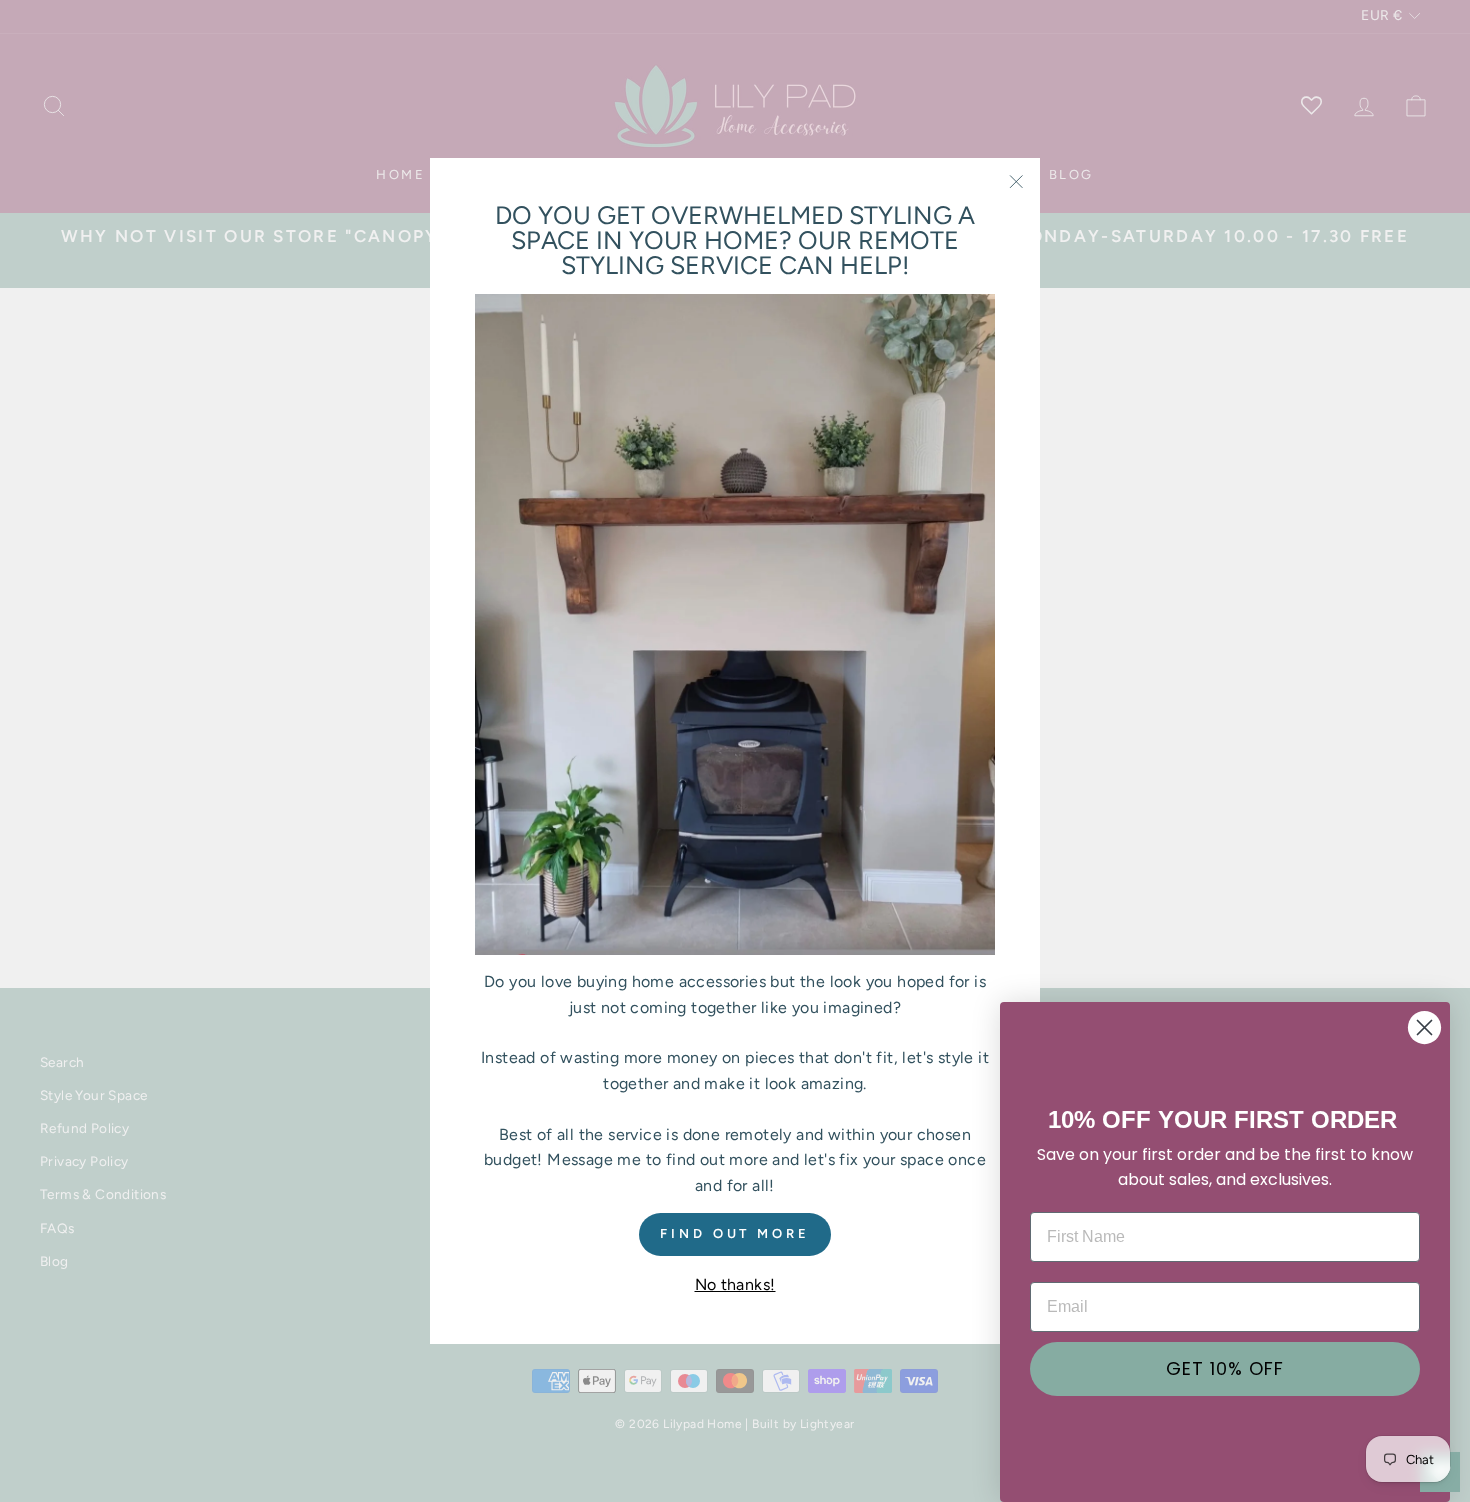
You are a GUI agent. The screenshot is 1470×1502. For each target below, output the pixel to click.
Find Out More (735, 1234)
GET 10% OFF (1225, 1368)
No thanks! (735, 1284)
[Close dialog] (1424, 1027)
